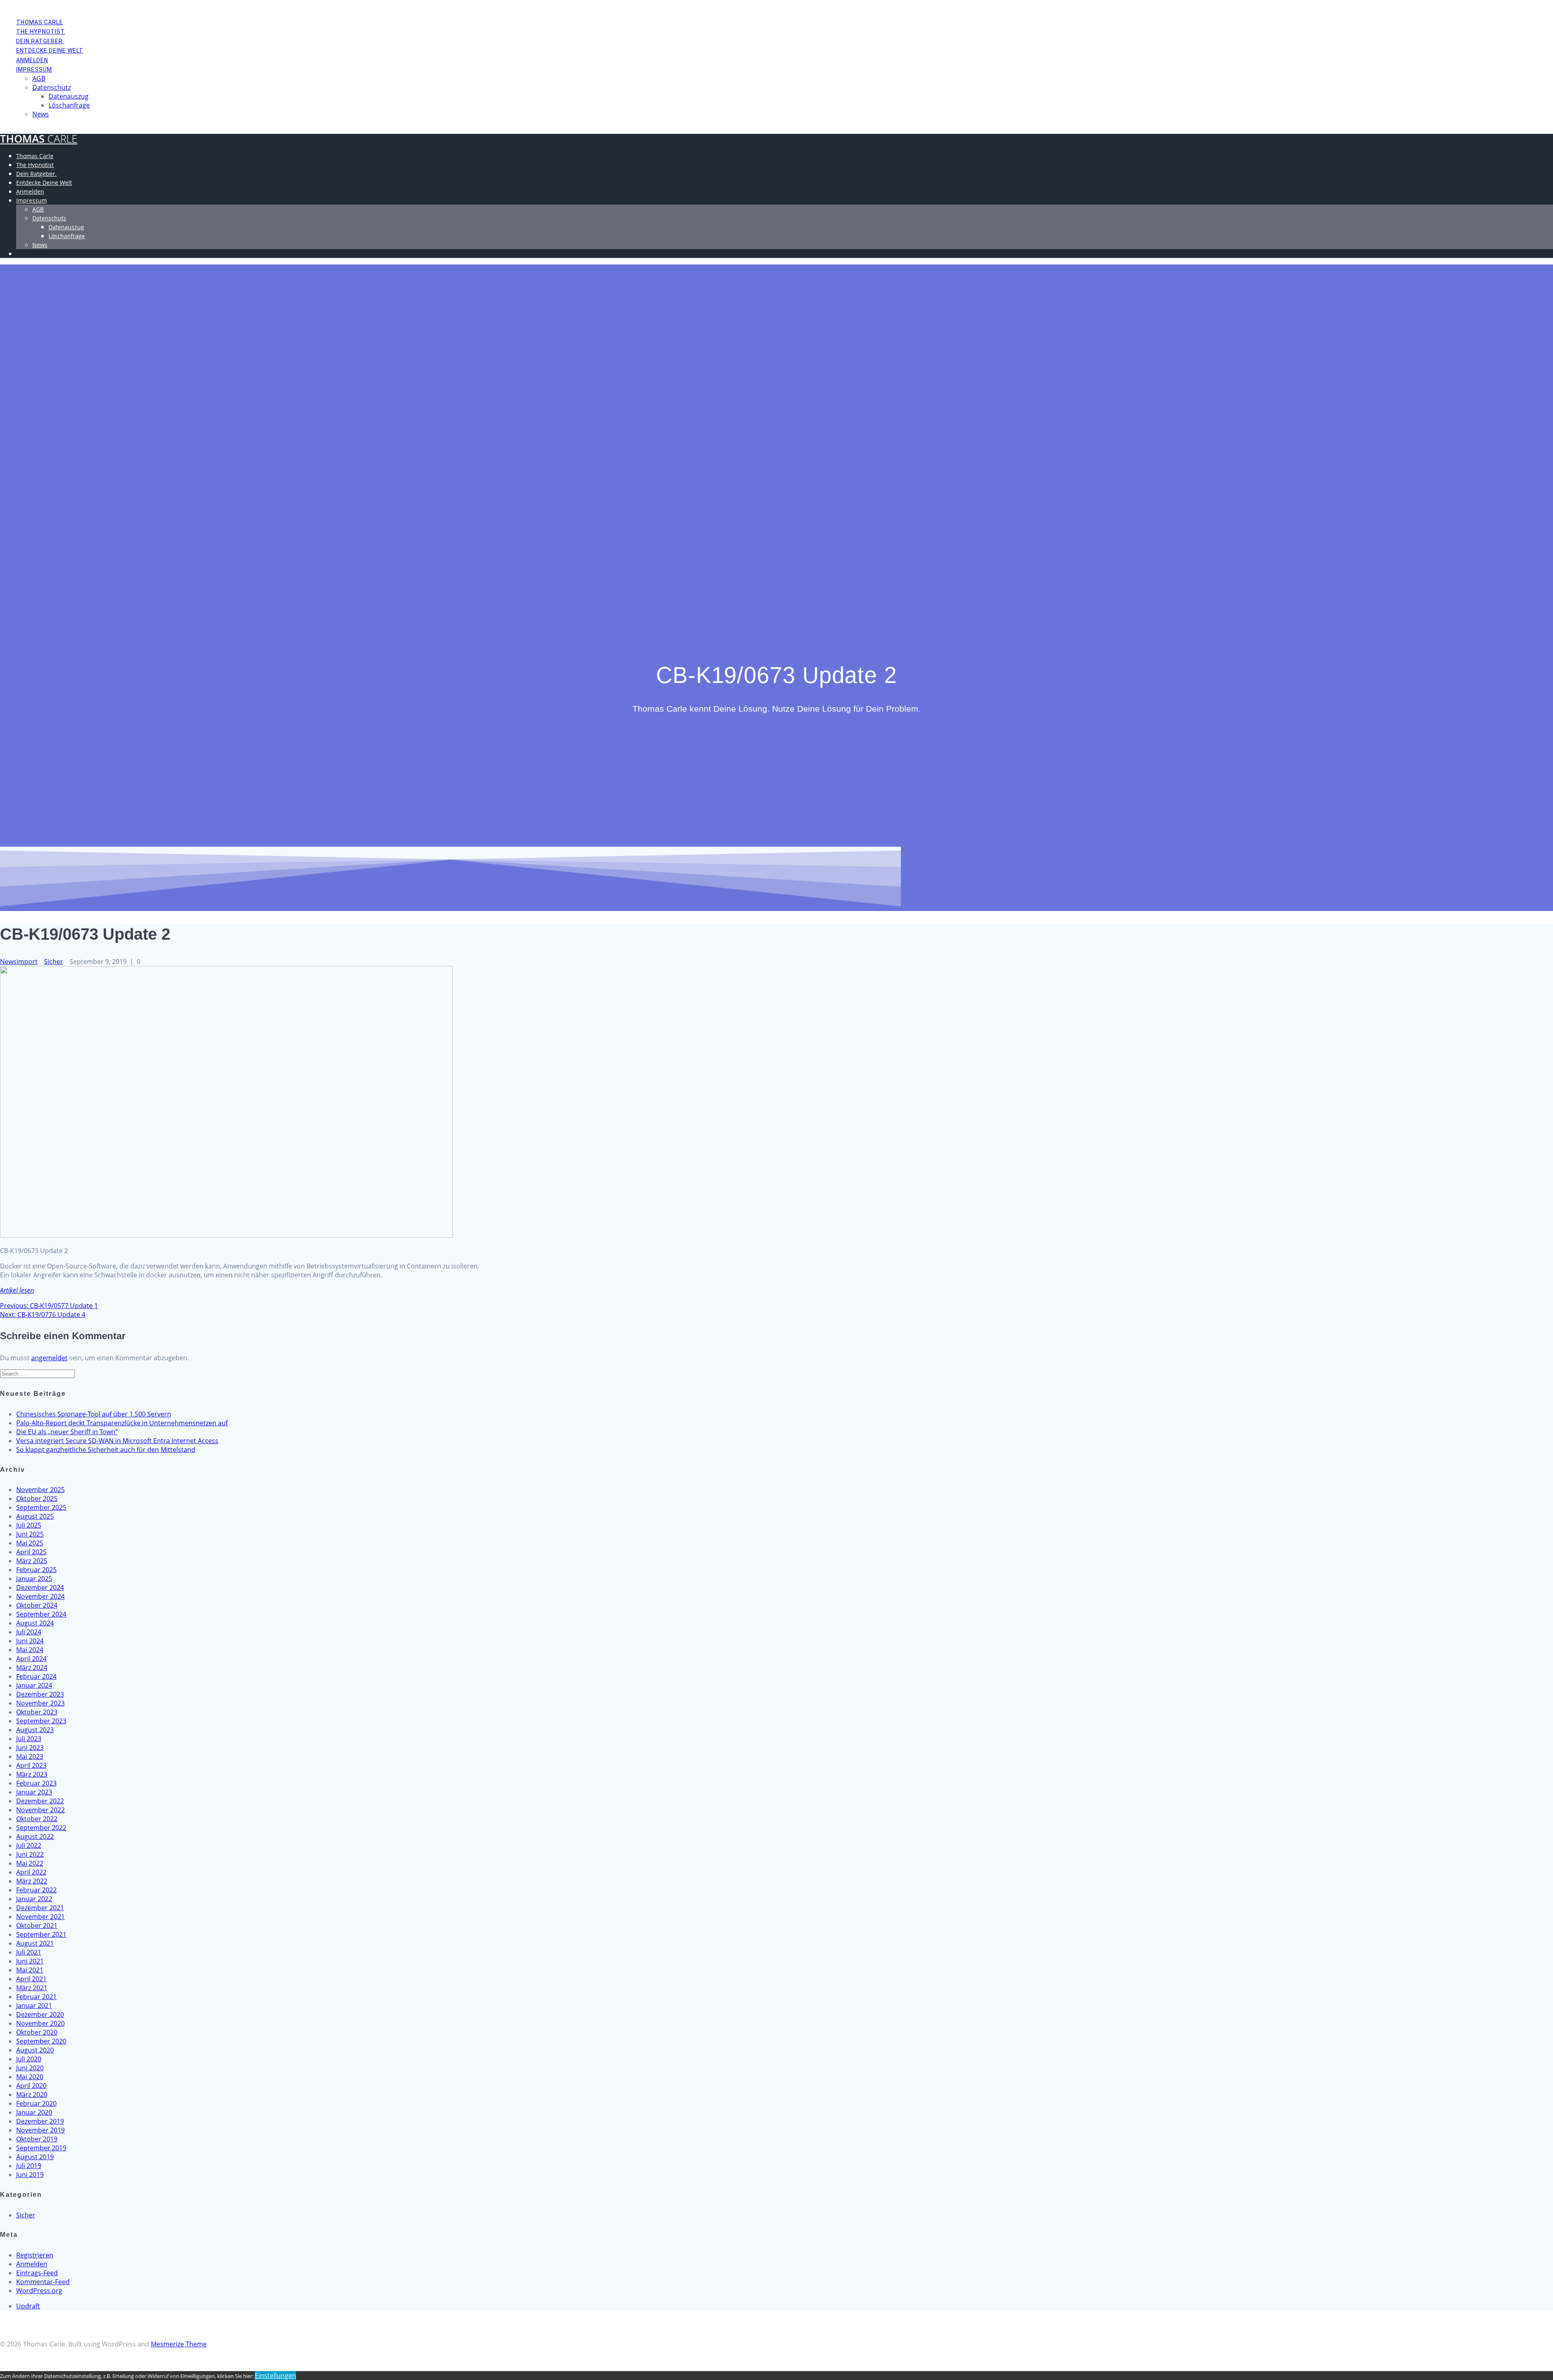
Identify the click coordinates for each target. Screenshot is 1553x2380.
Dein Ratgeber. (40, 41)
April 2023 (31, 1765)
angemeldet (49, 1358)
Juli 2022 (29, 1845)
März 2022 (32, 1881)
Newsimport (19, 962)
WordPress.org (39, 2291)
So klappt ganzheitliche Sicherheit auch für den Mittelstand (106, 1450)
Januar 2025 (34, 1579)
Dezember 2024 (40, 1587)
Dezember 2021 (40, 1908)
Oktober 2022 (37, 1819)
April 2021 (31, 1979)
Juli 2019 (29, 2166)
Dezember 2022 (40, 1801)
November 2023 (40, 1703)
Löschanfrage (69, 105)
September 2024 (41, 1614)
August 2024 (35, 1623)
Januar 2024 (34, 1685)
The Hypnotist (41, 32)
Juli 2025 (29, 1525)
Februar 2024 (36, 1676)
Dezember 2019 (40, 2121)
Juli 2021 (29, 1952)
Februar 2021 (36, 1997)
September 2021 (41, 1934)
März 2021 (32, 1988)
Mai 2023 (30, 1756)
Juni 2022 (30, 1854)
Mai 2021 (30, 1970)
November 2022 (40, 1810)
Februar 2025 (36, 1570)
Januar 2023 (34, 1792)
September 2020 (41, 2041)
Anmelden (32, 60)
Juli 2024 (29, 1632)
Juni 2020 (30, 2068)
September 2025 (41, 1507)
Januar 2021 (34, 2006)
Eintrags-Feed (37, 2273)
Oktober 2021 (37, 1926)
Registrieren (35, 2255)
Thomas (39, 139)
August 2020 (35, 2050)
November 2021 (40, 1917)
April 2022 (31, 1872)
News (41, 114)
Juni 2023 (30, 1748)
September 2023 (41, 1721)
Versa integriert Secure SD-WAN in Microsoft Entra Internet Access (117, 1441)
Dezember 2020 (40, 2014)
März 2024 (32, 1668)
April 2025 (31, 1552)
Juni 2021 (30, 1961)
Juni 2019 (30, 2175)
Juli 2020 (29, 2059)
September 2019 (41, 2148)
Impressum (34, 70)
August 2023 (35, 1730)
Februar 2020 (36, 2103)
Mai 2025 (30, 1543)
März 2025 (32, 1561)
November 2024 (40, 1596)
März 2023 (32, 1774)
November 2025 (40, 1490)
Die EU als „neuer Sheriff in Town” (67, 1432)
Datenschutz (52, 87)
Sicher (54, 962)
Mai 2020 (30, 2077)
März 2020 (32, 2095)
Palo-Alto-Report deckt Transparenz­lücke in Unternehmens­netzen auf (122, 1423)
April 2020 (31, 2086)
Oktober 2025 (37, 1499)
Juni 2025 (30, 1534)
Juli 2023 (29, 1739)
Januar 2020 (34, 2112)
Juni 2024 (30, 1641)
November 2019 (40, 2130)
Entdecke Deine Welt (50, 51)
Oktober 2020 (37, 2032)
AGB (39, 78)
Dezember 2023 (40, 1694)
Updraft (28, 2306)
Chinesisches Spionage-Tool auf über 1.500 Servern (94, 1414)
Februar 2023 (36, 1783)
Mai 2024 (30, 1650)
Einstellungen (275, 2376)
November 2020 (40, 2023)
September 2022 (41, 1828)
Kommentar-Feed (43, 2282)
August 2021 (35, 1943)
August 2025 (35, 1516)
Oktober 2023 (37, 1712)
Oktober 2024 (37, 1605)
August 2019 (35, 2157)
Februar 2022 (36, 1890)
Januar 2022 (34, 1899)
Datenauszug (69, 96)
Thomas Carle (40, 22)
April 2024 (31, 1659)
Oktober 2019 (37, 2139)
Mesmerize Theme (179, 2344)
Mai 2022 (30, 1863)
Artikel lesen (17, 1290)
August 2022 (35, 1837)
